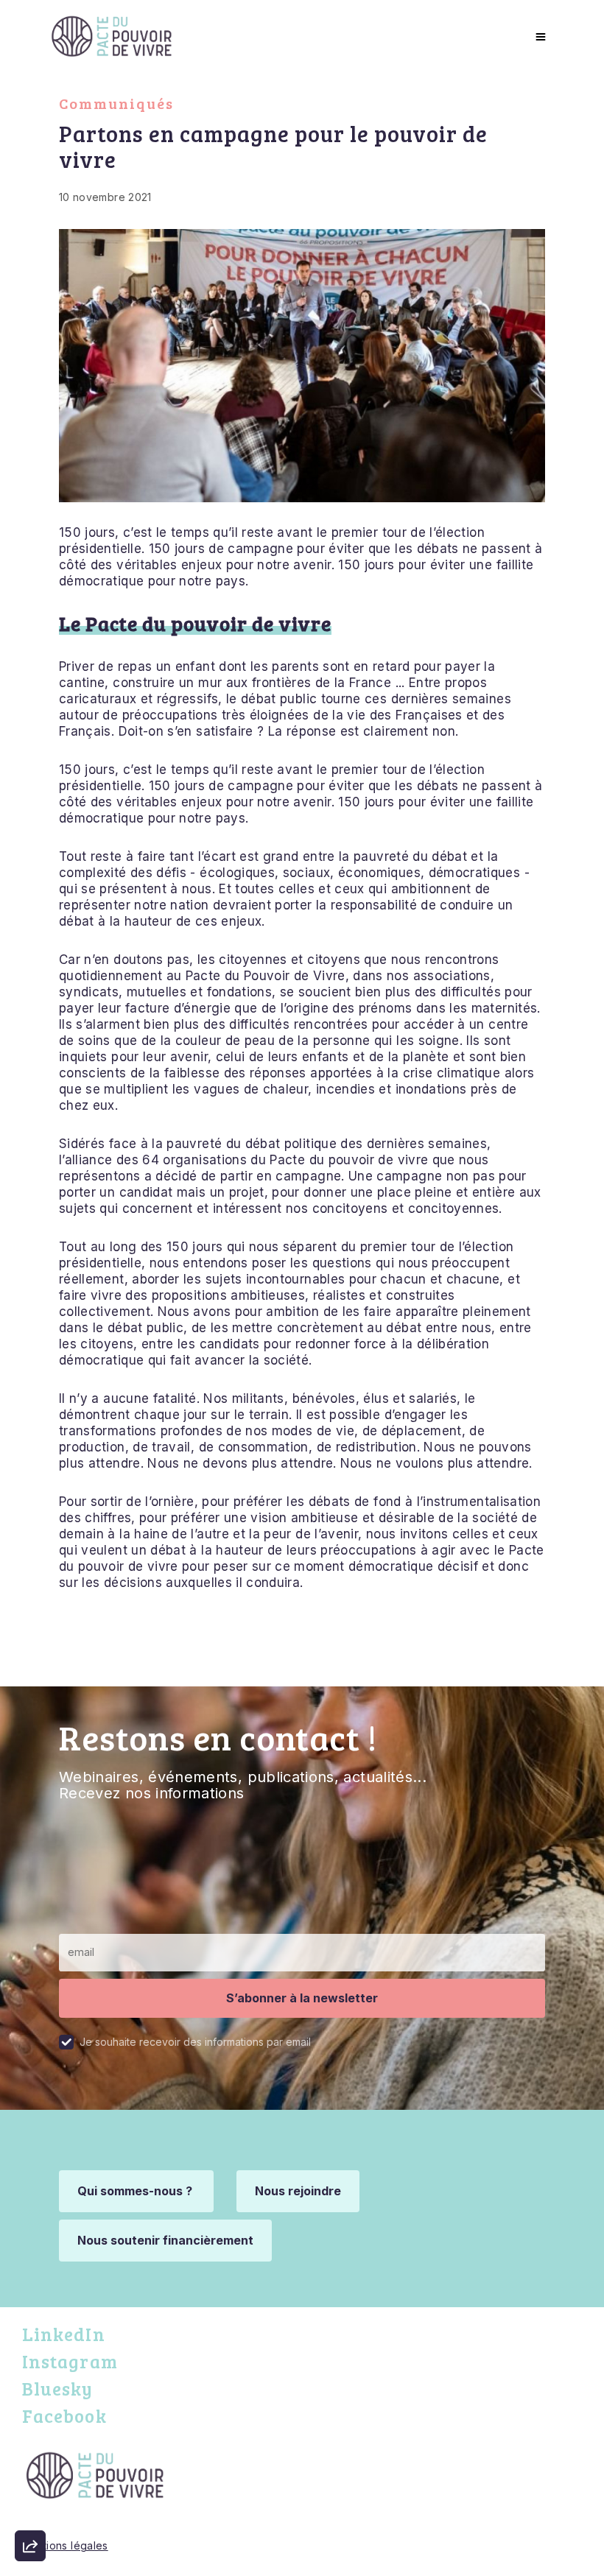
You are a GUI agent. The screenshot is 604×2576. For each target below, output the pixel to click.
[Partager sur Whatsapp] (30, 2510)
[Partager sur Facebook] (30, 2427)
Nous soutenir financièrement (165, 2240)
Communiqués (116, 103)
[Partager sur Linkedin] (30, 2468)
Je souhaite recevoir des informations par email (195, 2042)
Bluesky (58, 2389)
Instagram (70, 2361)
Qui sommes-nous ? (136, 2191)
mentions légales (65, 2545)
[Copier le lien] (30, 2343)
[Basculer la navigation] (539, 36)
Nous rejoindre (298, 2191)
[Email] (30, 2385)
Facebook (64, 2416)
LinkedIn (64, 2334)
